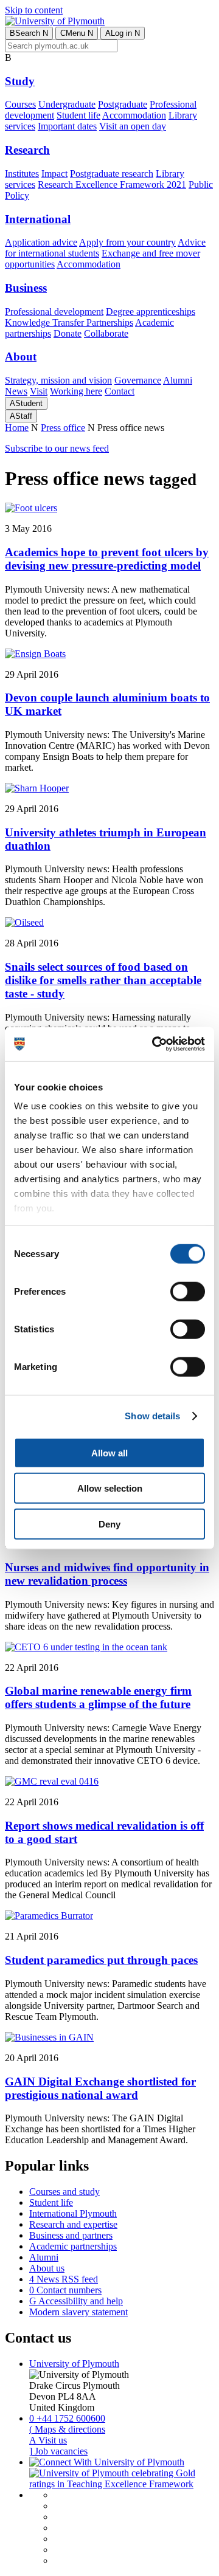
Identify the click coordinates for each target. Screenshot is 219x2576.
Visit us (48, 2440)
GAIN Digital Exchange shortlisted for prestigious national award (100, 2088)
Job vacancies (58, 2451)
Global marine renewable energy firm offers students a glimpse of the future (98, 1697)
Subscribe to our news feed (57, 448)
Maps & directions (67, 2429)
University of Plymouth (74, 2364)
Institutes (22, 174)
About (21, 356)
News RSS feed (64, 2279)
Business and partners (71, 2235)
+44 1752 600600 (67, 2418)
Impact (54, 174)
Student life (78, 115)
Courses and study (64, 2192)
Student (26, 403)
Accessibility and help (76, 2301)
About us (47, 2268)
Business (26, 288)
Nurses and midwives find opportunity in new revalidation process (107, 1574)
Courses (20, 104)
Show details (152, 1416)
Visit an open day (133, 126)
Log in (123, 33)
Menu (77, 33)
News (16, 391)
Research (27, 150)
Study (20, 81)
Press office (63, 428)
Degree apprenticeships (151, 312)
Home (17, 428)
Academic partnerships (73, 2246)
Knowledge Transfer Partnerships (69, 322)
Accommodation (134, 115)
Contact (120, 391)
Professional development (54, 312)
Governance (138, 380)
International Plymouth (73, 2213)
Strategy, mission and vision (58, 380)
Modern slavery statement (78, 2312)
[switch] (188, 1291)
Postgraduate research (112, 174)
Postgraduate (123, 104)
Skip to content (34, 10)
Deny (109, 1524)
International (38, 219)
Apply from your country (127, 242)
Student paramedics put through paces (101, 1960)
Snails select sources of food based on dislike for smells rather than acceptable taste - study (103, 980)
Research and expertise (73, 2224)
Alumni (178, 380)
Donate (68, 333)
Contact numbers (65, 2290)
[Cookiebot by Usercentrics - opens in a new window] (155, 1044)
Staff (21, 416)
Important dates (67, 126)
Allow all (109, 1452)
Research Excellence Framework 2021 (112, 184)
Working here (76, 391)
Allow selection (110, 1488)
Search (29, 33)
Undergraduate (67, 104)
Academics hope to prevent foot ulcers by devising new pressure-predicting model (107, 559)
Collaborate (106, 333)
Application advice (41, 242)
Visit (39, 391)
